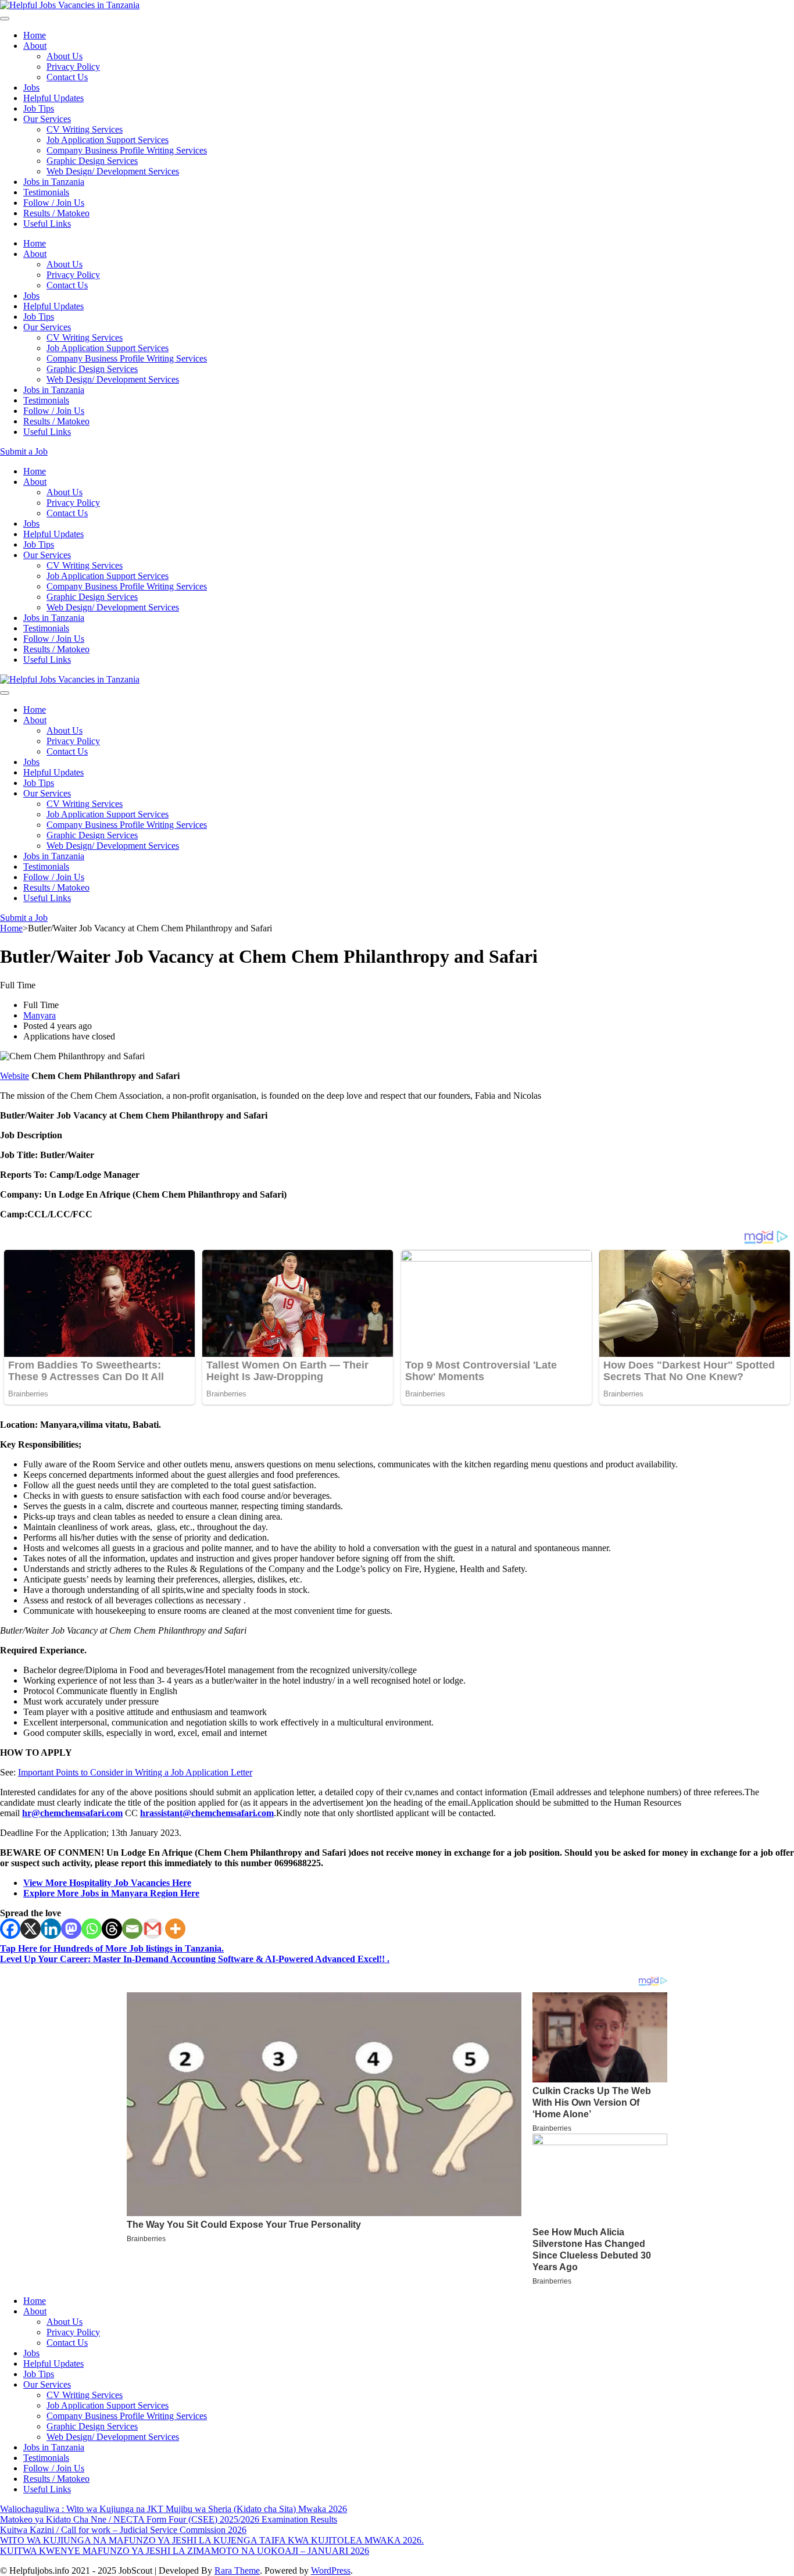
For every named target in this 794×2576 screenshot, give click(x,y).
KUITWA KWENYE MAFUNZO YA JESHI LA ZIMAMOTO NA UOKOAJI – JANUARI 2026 (185, 2551)
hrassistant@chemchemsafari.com (207, 1813)
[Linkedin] (51, 1929)
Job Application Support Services (108, 140)
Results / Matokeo (56, 213)
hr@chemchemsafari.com (72, 1813)
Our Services (47, 119)
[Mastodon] (71, 1929)
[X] (31, 1929)
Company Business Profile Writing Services (127, 150)
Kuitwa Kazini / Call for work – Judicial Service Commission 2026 (123, 2530)
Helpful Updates (53, 98)
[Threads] (112, 1929)
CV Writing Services (85, 129)
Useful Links (47, 224)
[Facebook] (10, 1929)
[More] (175, 1929)
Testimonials (46, 192)
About (35, 46)
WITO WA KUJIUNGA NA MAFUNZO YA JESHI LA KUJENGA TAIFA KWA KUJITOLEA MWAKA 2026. (212, 2540)
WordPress (331, 2570)
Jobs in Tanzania (54, 182)
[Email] (132, 1929)
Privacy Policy (73, 67)
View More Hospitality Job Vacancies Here (107, 1883)
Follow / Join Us (54, 203)
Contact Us (67, 77)
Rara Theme (237, 2570)
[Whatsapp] (92, 1929)
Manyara (40, 1015)
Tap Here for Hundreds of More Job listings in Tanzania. (112, 1948)
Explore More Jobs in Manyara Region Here (111, 1893)
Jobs (31, 87)
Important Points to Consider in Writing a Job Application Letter (135, 1772)
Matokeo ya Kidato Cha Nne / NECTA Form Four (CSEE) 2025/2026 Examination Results (169, 2519)
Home (35, 35)
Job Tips (39, 108)
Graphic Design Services (92, 161)
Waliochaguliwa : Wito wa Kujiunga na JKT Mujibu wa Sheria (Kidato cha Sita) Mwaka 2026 (174, 2509)
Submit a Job (24, 451)
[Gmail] (153, 1929)
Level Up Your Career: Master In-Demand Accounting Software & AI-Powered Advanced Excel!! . (195, 1959)
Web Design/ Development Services (113, 171)
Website (15, 1076)
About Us (65, 56)
